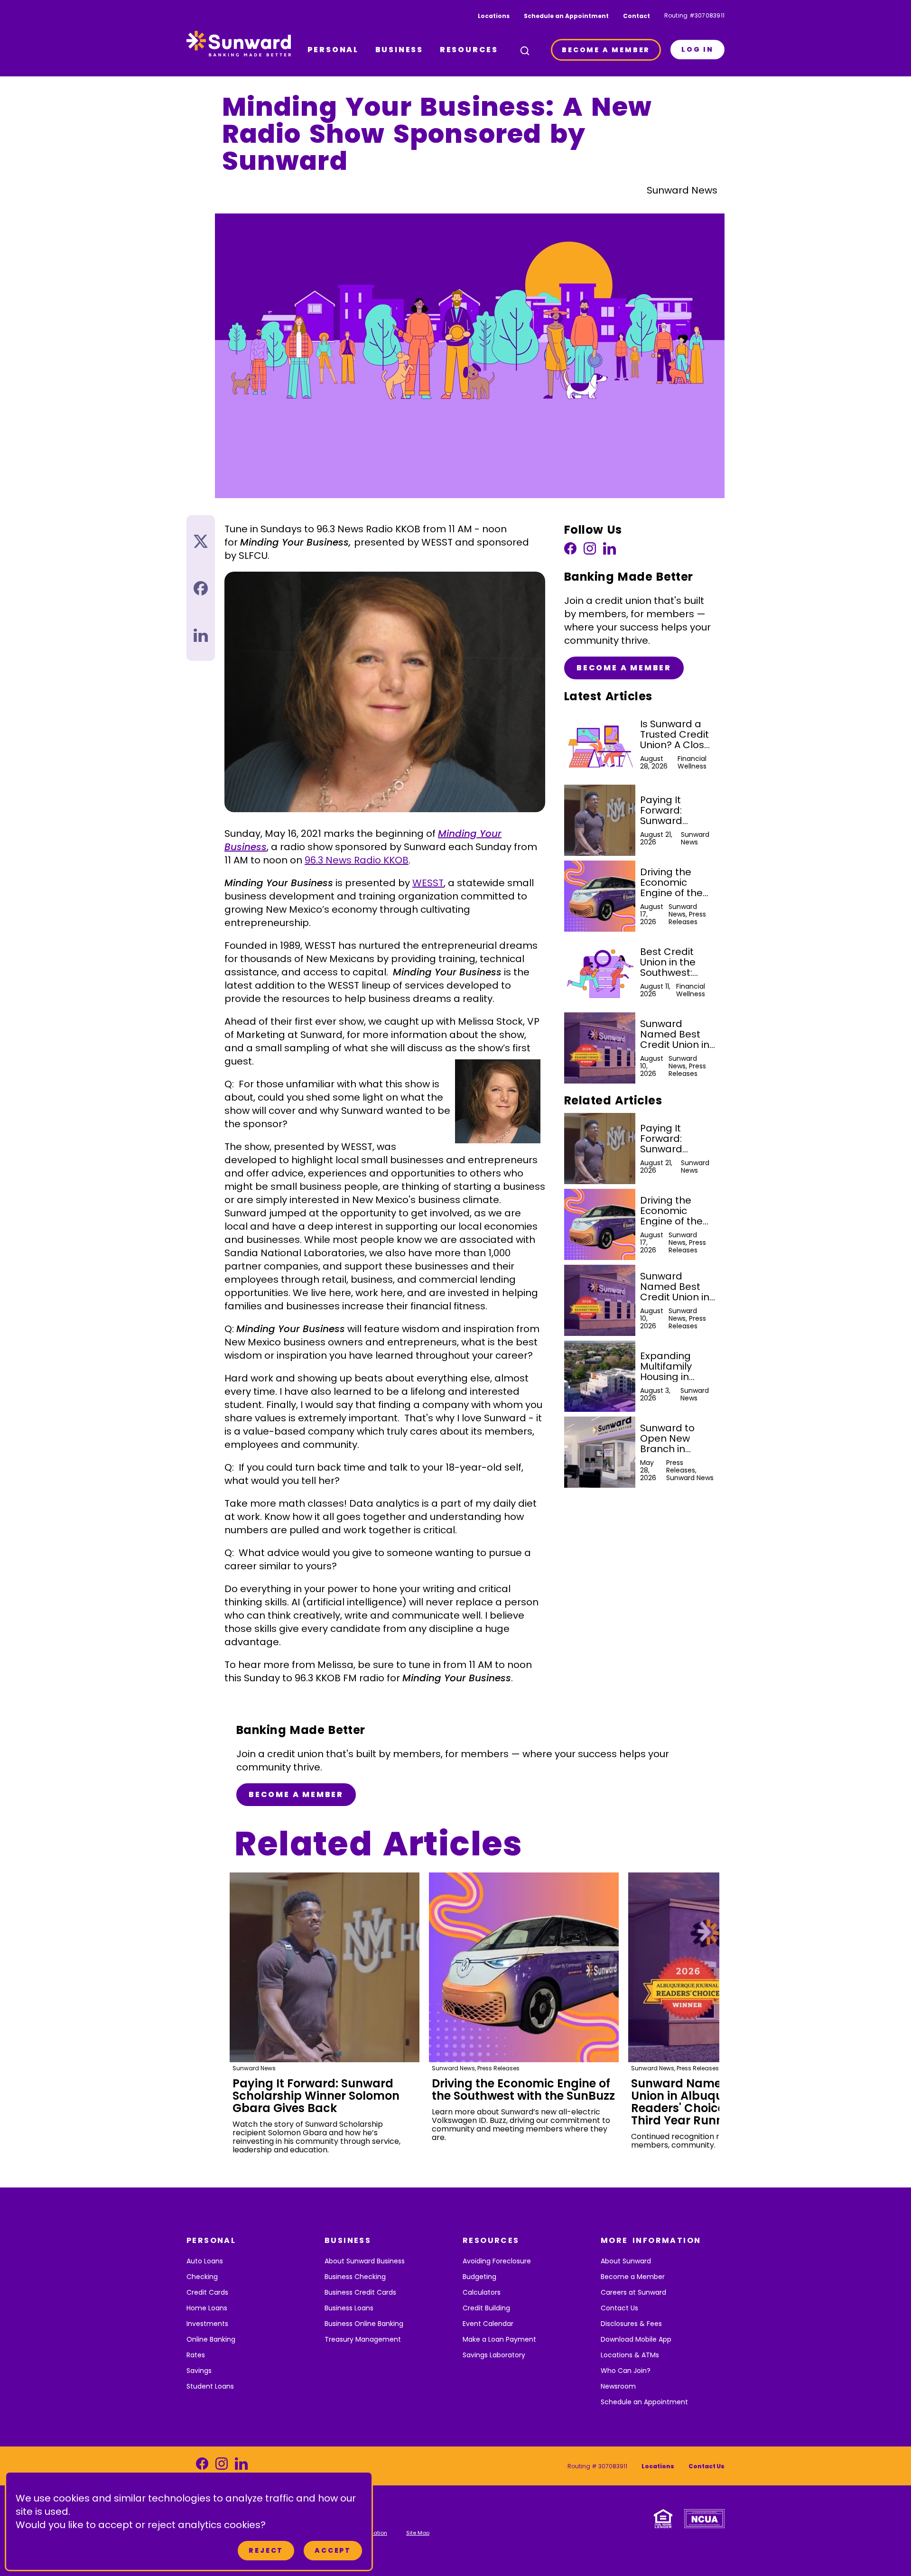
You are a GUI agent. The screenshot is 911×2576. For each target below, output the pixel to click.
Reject (266, 2550)
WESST (428, 883)
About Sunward (626, 2261)
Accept (333, 2550)
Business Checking (355, 2277)
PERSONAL (333, 50)
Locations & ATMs (630, 2355)
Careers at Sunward (633, 2292)
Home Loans (207, 2308)
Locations (494, 16)
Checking (202, 2277)
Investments (207, 2324)
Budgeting (479, 2277)
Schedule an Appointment (566, 16)
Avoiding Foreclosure (497, 2261)
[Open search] (525, 51)
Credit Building (486, 2308)
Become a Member (624, 668)
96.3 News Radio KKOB (357, 860)
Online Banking (211, 2339)
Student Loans (210, 2386)
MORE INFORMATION (651, 2240)
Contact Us (619, 2308)
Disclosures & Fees (631, 2324)
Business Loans (349, 2308)
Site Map (418, 2533)
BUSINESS (399, 50)
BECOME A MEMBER (606, 50)
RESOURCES (469, 50)
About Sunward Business (365, 2261)
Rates (196, 2355)
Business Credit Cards (360, 2292)
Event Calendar (488, 2324)
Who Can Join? (626, 2371)
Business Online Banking (364, 2324)
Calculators (482, 2292)
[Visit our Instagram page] (590, 551)
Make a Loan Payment (499, 2339)
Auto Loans (205, 2261)
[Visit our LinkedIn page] (609, 551)
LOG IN (697, 49)
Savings (199, 2371)
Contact (637, 16)
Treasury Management (363, 2339)
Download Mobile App (636, 2339)
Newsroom (618, 2386)
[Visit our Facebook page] (570, 551)
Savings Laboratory (494, 2355)
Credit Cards (207, 2292)
